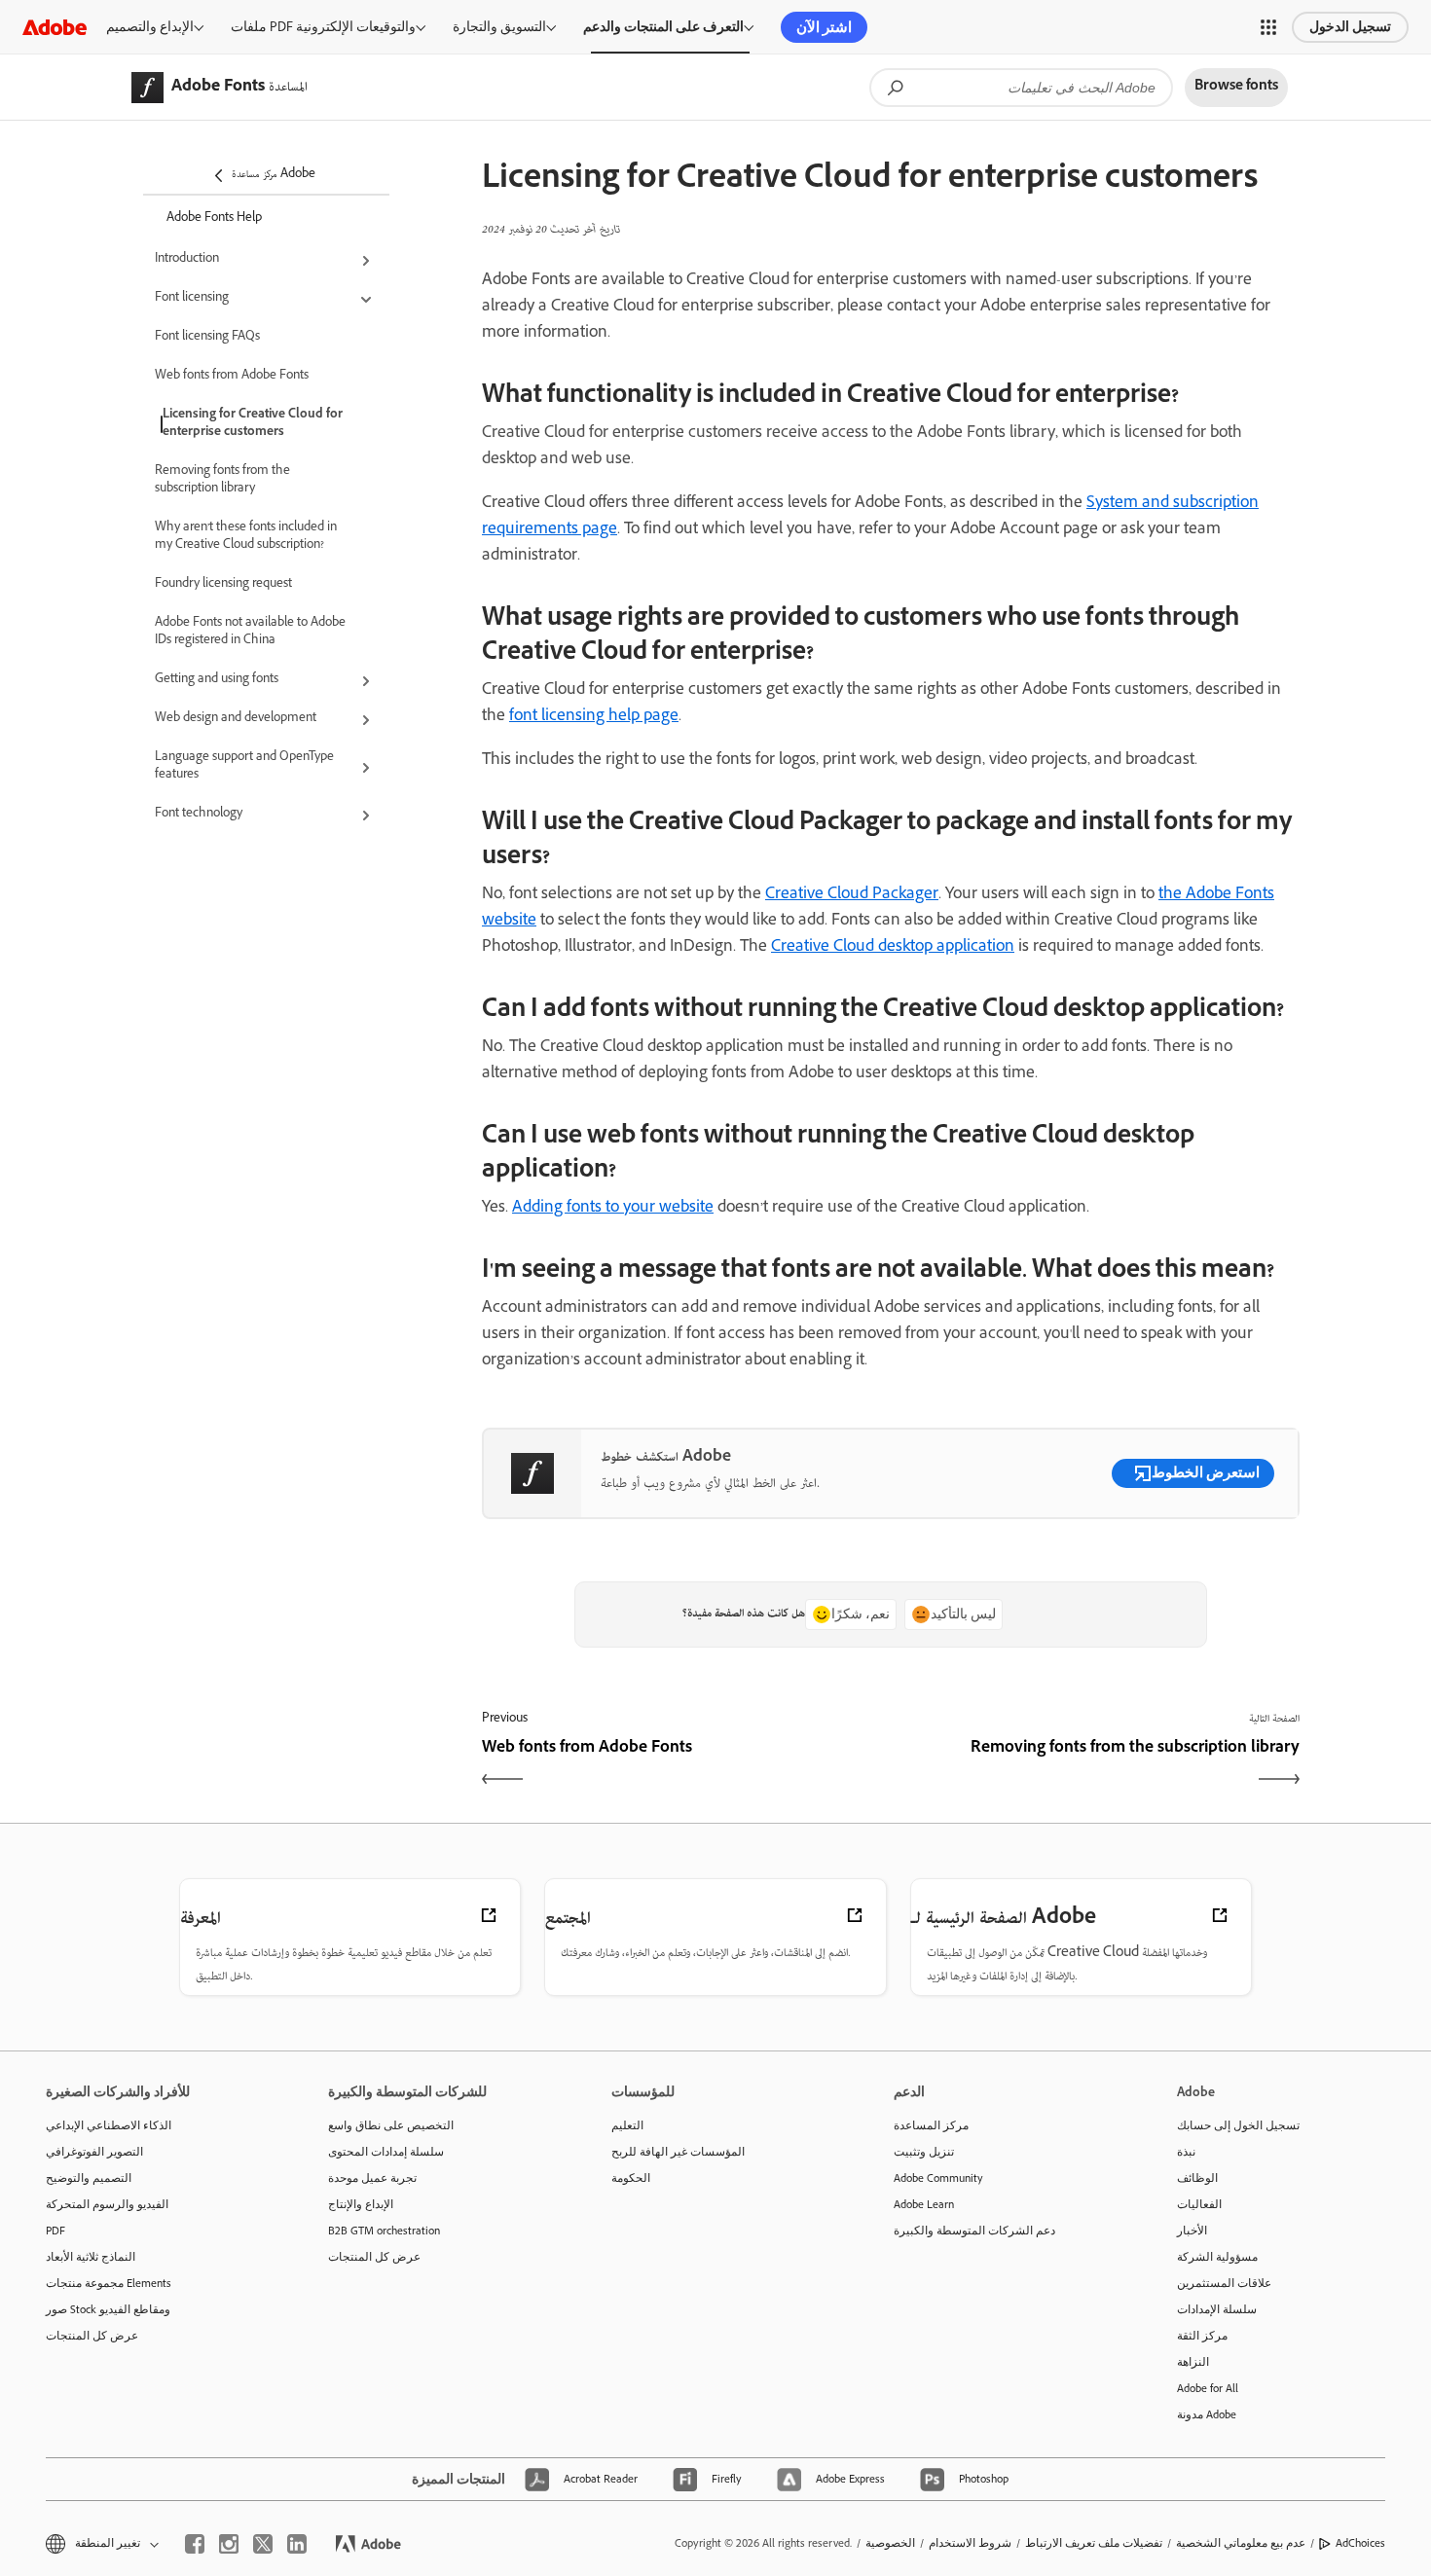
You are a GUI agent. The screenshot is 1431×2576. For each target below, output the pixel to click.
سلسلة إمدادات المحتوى (386, 2152)
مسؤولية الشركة (1217, 2257)
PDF (55, 2231)
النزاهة (1193, 2362)
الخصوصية (890, 2543)
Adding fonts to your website (613, 1209)
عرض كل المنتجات (92, 2336)
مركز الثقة (1202, 2336)
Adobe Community (938, 2178)
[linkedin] (297, 2544)
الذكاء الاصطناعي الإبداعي (109, 2125)
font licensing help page (594, 717)
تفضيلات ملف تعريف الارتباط (1094, 2543)
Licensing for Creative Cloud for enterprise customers (253, 424)
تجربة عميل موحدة (372, 2178)
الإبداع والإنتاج (361, 2204)
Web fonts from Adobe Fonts (232, 377)
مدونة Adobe (1207, 2414)
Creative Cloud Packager (852, 895)
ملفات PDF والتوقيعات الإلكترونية (323, 27)
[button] (1268, 27)
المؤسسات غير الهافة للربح (678, 2152)
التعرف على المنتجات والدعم (663, 27)
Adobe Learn (924, 2204)
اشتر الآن (824, 27)
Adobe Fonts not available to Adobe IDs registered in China (250, 633)
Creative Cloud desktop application (893, 948)
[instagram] (229, 2544)
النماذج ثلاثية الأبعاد (91, 2257)
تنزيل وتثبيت (924, 2152)
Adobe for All (1208, 2388)
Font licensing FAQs (207, 338)
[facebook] (195, 2544)
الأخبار (1192, 2231)
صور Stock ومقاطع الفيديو (108, 2309)
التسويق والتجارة (499, 27)
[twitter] (263, 2544)
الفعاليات (1199, 2204)
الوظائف (1197, 2178)
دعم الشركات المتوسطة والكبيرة (974, 2231)
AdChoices (1360, 2543)
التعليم (627, 2125)
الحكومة (631, 2178)
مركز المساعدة (931, 2125)
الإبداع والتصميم (150, 27)
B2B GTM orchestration (384, 2231)
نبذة (1186, 2152)
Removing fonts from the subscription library (222, 481)
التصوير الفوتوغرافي (94, 2152)
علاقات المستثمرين (1224, 2283)
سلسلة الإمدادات (1217, 2309)
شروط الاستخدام (970, 2543)
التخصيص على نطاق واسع (391, 2125)
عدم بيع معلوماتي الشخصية (1241, 2543)
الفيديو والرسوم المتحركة (107, 2204)
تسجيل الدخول (1350, 27)
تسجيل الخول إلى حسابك (1238, 2125)
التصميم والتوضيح (89, 2178)
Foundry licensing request (223, 585)
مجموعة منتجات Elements (109, 2283)
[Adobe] (55, 27)
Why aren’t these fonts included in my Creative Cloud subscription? (246, 537)
